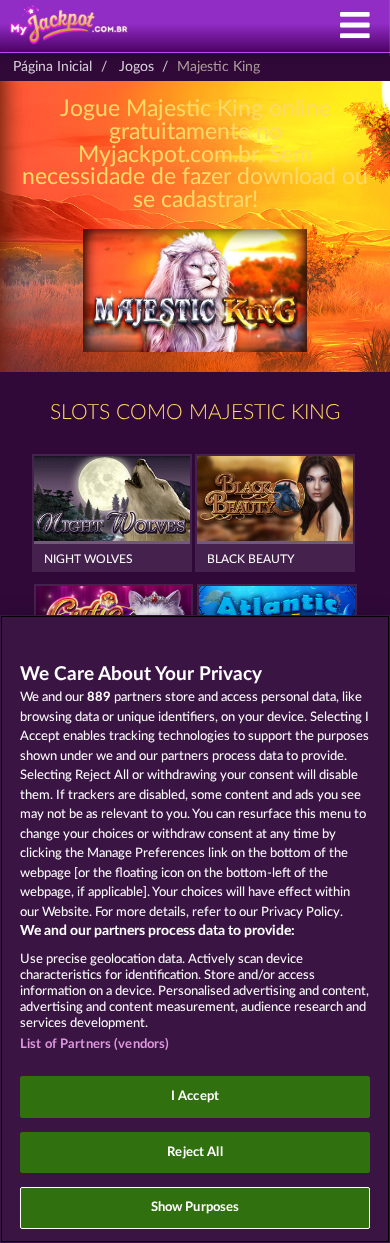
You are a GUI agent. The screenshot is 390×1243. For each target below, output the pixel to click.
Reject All (194, 1152)
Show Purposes (195, 1207)
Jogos (136, 67)
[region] (195, 929)
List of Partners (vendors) (94, 1044)
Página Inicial (52, 67)
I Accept (195, 1096)
